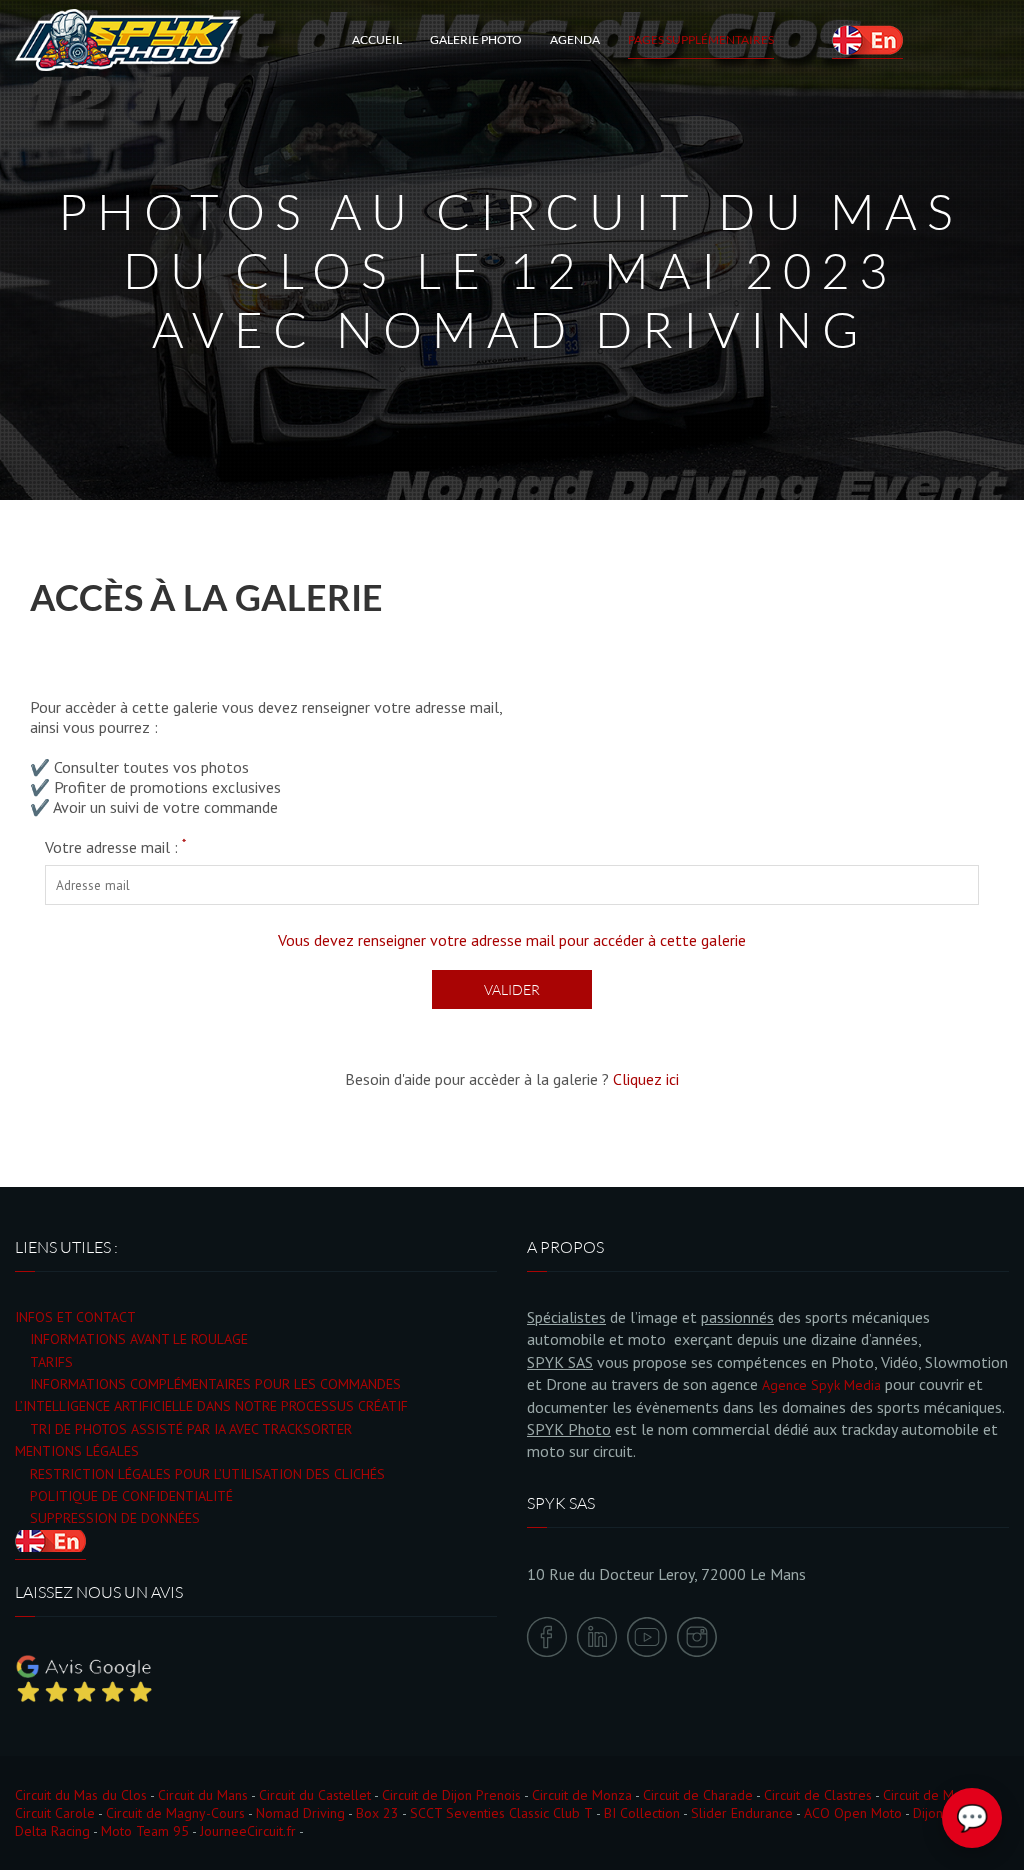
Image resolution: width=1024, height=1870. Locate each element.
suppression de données (115, 1518)
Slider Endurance (742, 1813)
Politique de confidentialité (131, 1496)
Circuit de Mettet (932, 1795)
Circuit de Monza (582, 1795)
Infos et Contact (75, 1317)
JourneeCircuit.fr (248, 1831)
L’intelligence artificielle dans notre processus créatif (211, 1406)
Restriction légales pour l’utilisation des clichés (207, 1474)
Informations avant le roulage (139, 1339)
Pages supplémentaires (701, 39)
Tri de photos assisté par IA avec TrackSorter (191, 1429)
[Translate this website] (867, 40)
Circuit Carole (55, 1813)
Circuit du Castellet (315, 1795)
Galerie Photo (476, 39)
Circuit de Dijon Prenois (451, 1795)
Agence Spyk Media (821, 1385)
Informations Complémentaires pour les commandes (215, 1384)
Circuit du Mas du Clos (81, 1795)
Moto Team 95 (145, 1831)
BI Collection (642, 1813)
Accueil (377, 39)
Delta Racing (52, 1831)
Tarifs (51, 1362)
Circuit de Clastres (818, 1795)
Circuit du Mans (203, 1795)
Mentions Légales (77, 1451)
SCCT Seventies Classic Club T (501, 1813)
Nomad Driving (300, 1813)
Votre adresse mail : (115, 847)
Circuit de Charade (698, 1795)
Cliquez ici (646, 1079)
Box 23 (377, 1813)
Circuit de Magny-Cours (175, 1813)
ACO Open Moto (853, 1813)
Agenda (575, 39)
